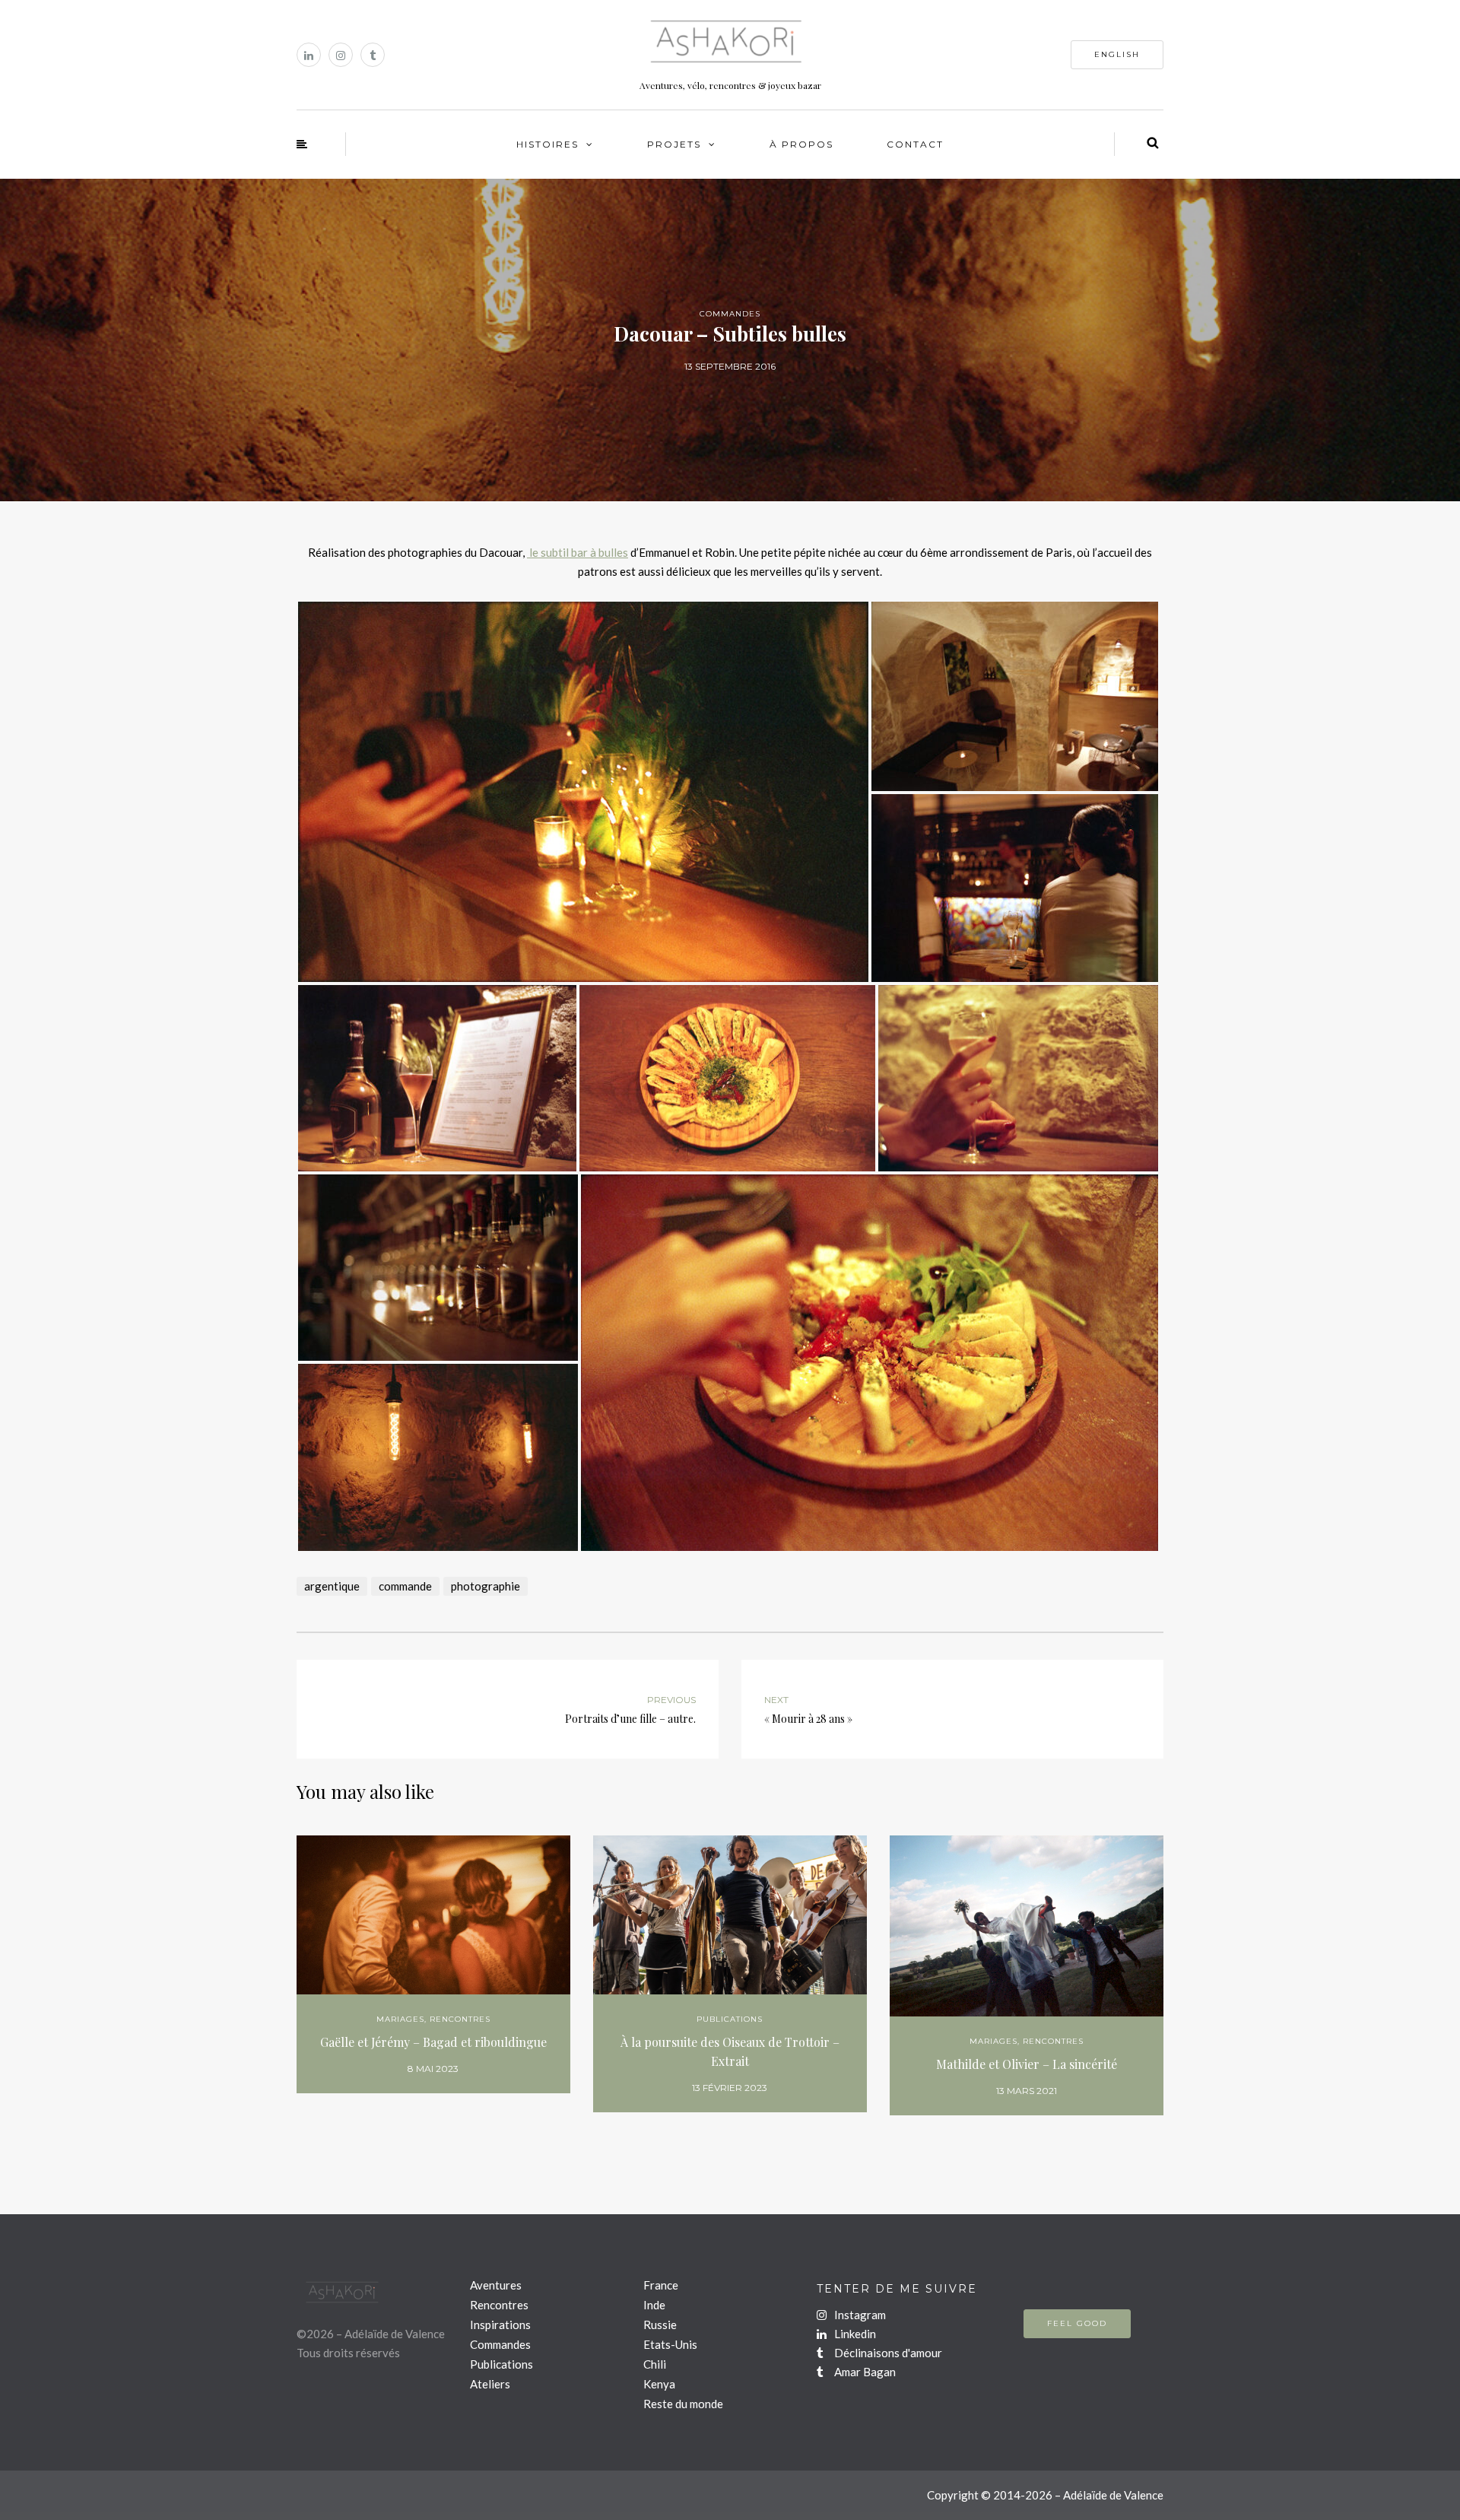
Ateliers (490, 2384)
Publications (730, 2019)
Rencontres (460, 2019)
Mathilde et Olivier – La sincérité (1027, 2064)
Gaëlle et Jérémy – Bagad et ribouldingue (433, 2042)
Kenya (659, 2384)
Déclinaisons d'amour (887, 2353)
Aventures (496, 2285)
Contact (915, 144)
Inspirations (500, 2325)
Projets (674, 144)
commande (405, 1586)
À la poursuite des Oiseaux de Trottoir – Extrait (730, 2051)
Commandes (730, 314)
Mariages (400, 2019)
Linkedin (854, 2334)
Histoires (547, 144)
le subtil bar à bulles (578, 552)
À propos (801, 144)
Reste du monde (683, 2404)
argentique (332, 1586)
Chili (655, 2364)
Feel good (1077, 2323)
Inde (654, 2305)
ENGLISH (1117, 54)
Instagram (859, 2315)
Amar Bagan (864, 2372)
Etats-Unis (670, 2344)
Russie (660, 2325)
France (661, 2285)
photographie (486, 1586)
